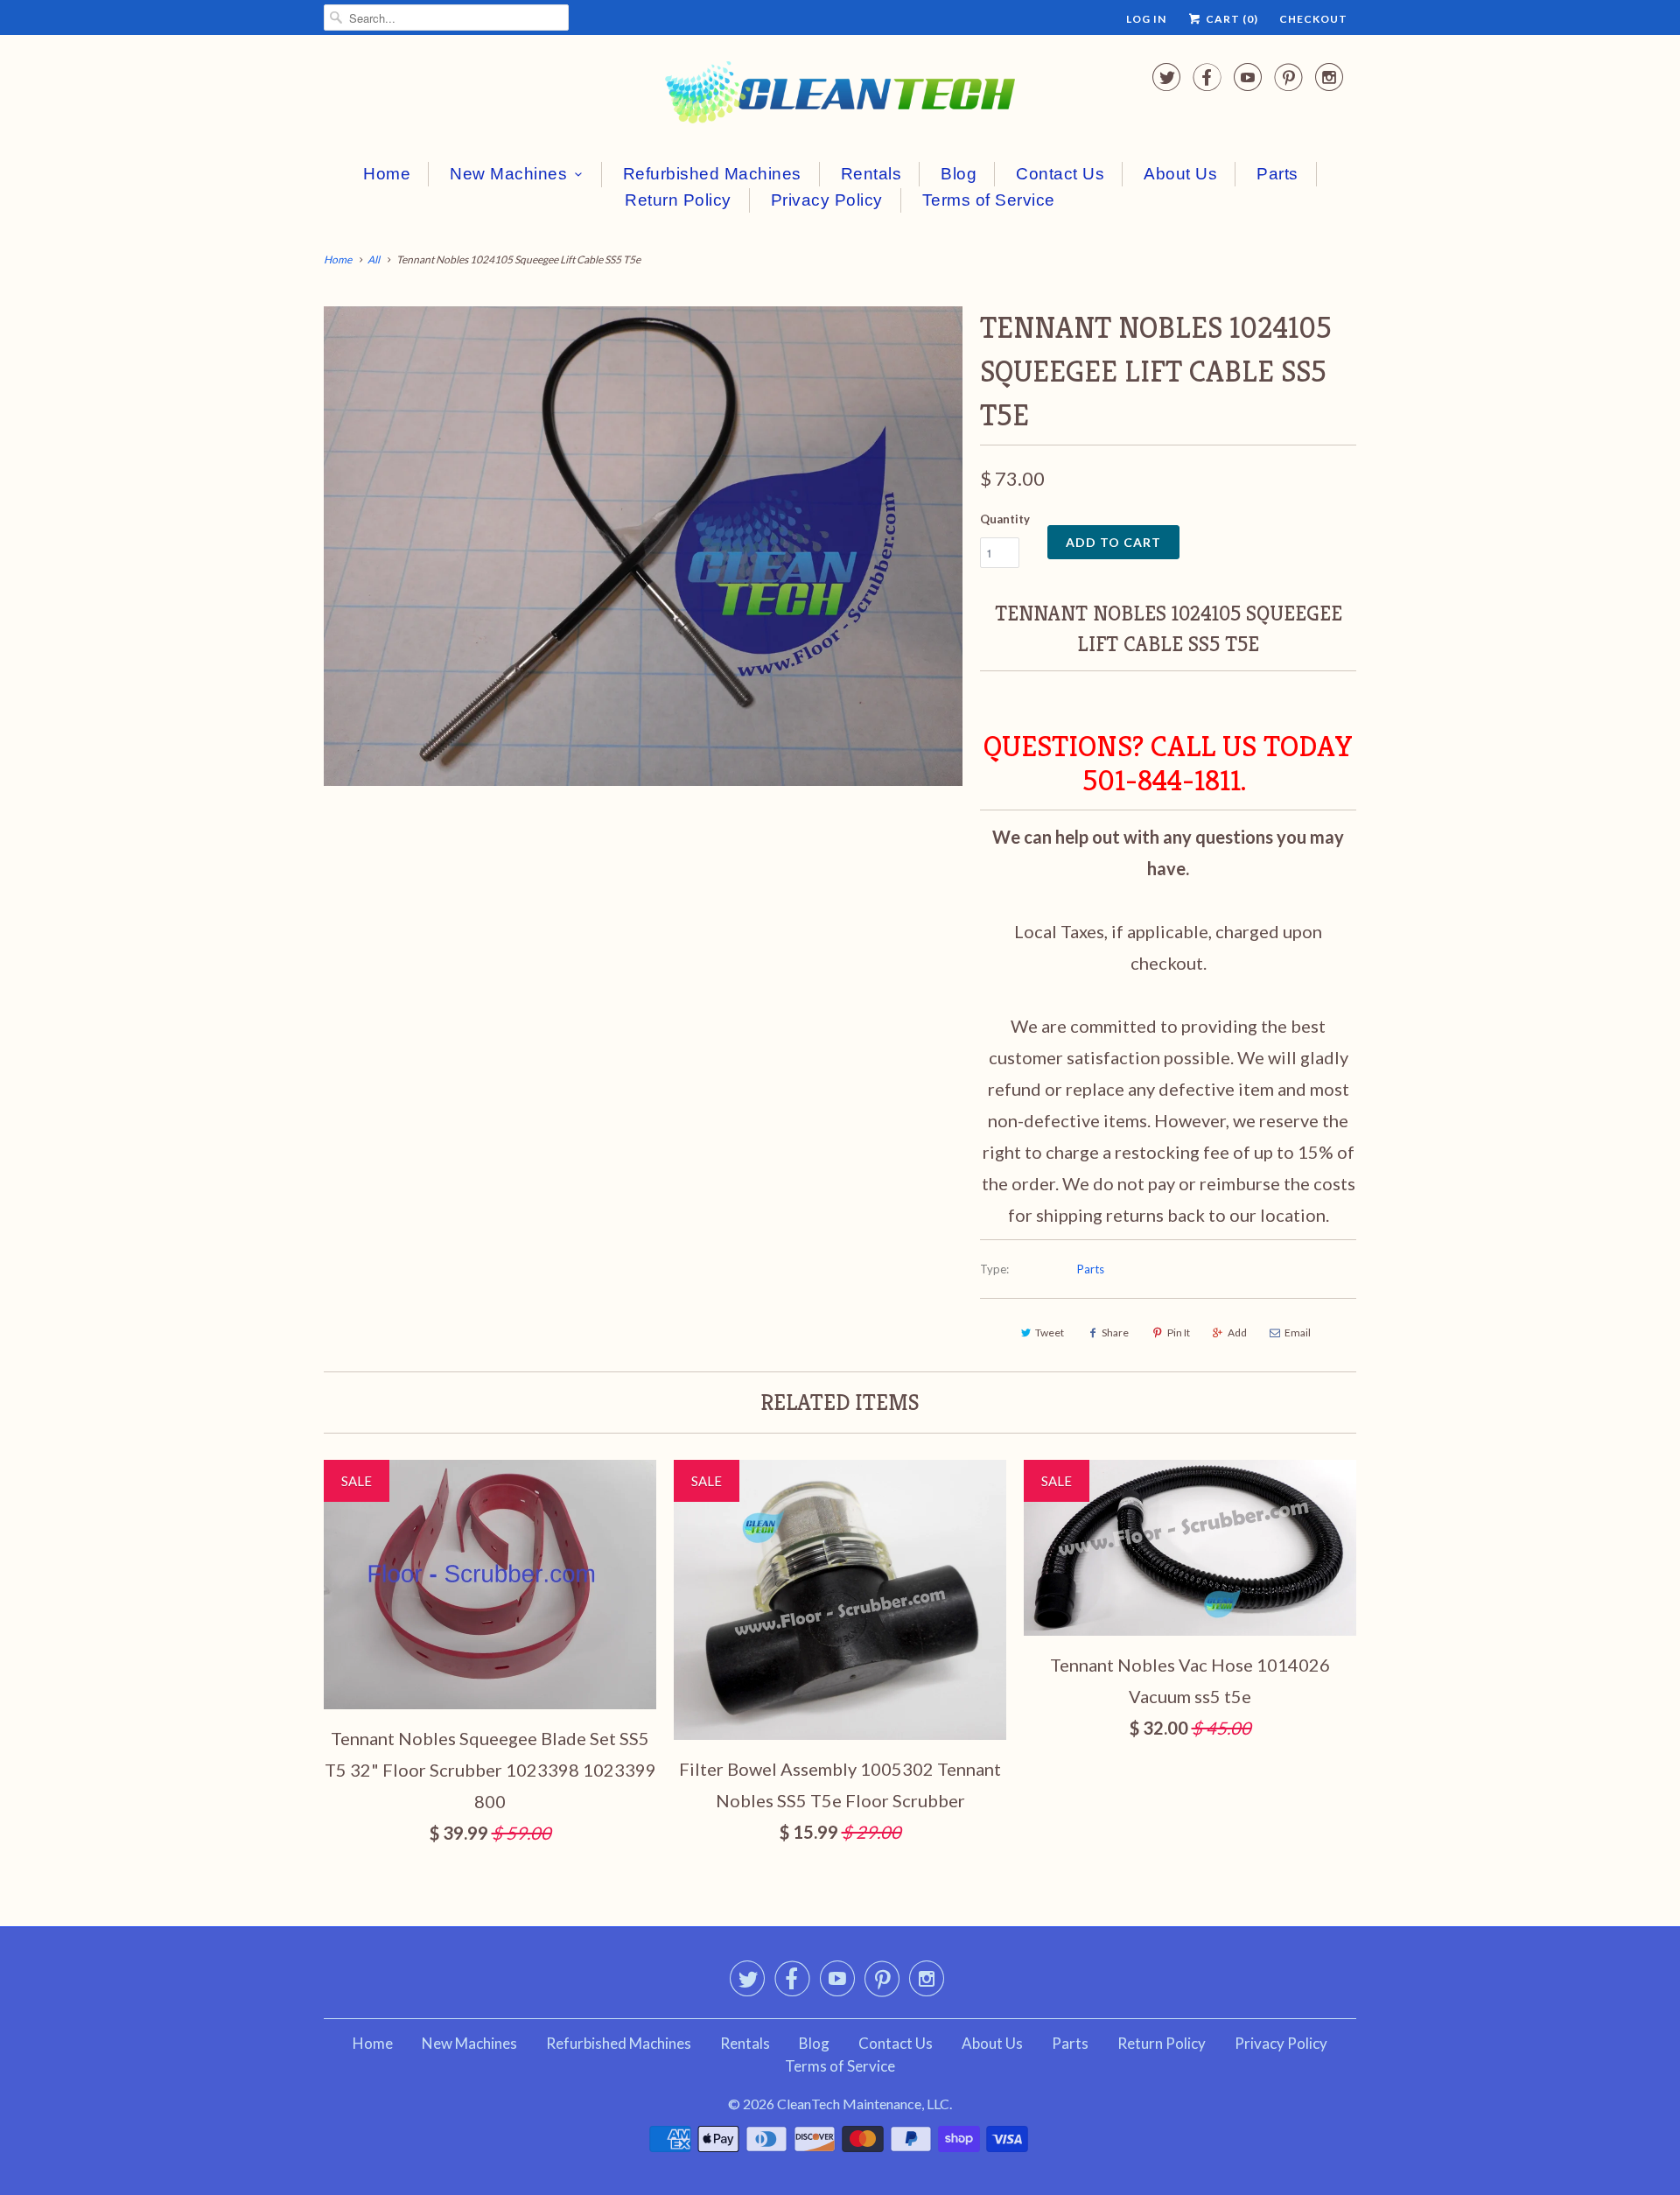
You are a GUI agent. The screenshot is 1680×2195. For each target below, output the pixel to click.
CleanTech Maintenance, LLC (863, 2104)
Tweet (1050, 1332)
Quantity (1005, 519)
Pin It (1179, 1332)
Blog (959, 174)
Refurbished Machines (712, 174)
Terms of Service (989, 200)
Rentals (871, 174)
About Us (1180, 174)
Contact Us (1060, 174)
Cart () (1231, 19)
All (374, 259)
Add (1237, 1332)
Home (387, 174)
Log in (1146, 19)
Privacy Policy (827, 200)
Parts (1277, 174)
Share (1115, 1332)
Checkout (1313, 19)
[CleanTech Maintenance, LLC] (840, 96)
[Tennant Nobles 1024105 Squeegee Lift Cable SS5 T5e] (643, 546)
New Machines (508, 174)
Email (1298, 1332)
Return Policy (678, 200)
